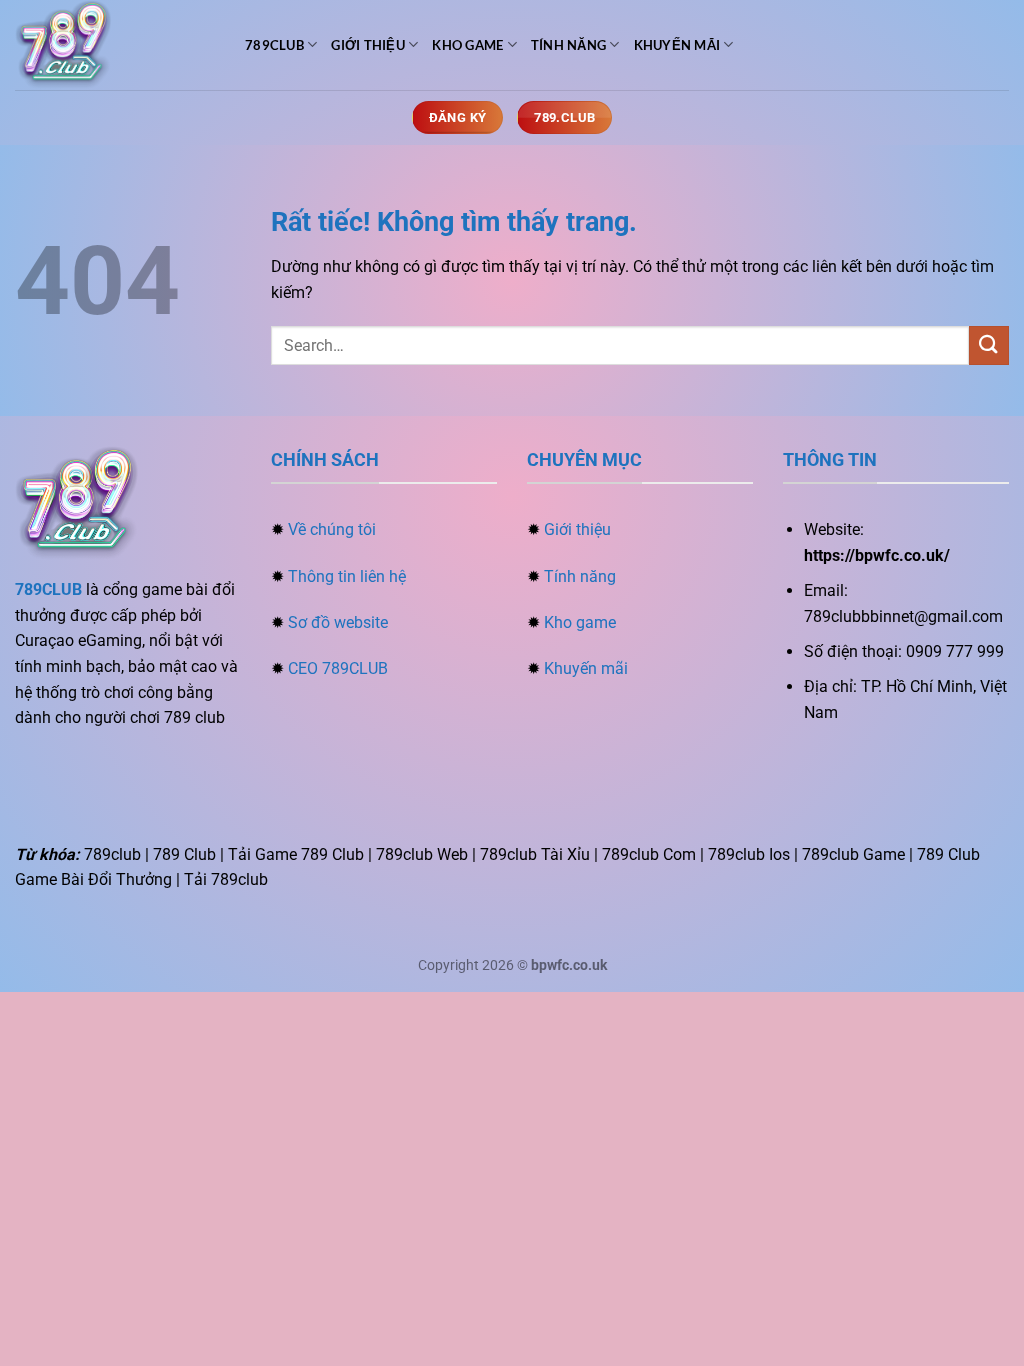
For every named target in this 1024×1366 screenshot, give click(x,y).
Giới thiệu (577, 529)
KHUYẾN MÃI (677, 45)
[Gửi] (989, 345)
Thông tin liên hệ (347, 576)
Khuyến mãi (586, 668)
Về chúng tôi (332, 529)
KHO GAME (467, 45)
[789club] (115, 45)
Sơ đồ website (338, 622)
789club (274, 45)
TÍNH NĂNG (568, 45)
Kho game (580, 622)
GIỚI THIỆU (368, 45)
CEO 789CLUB (338, 668)
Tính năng (580, 576)
